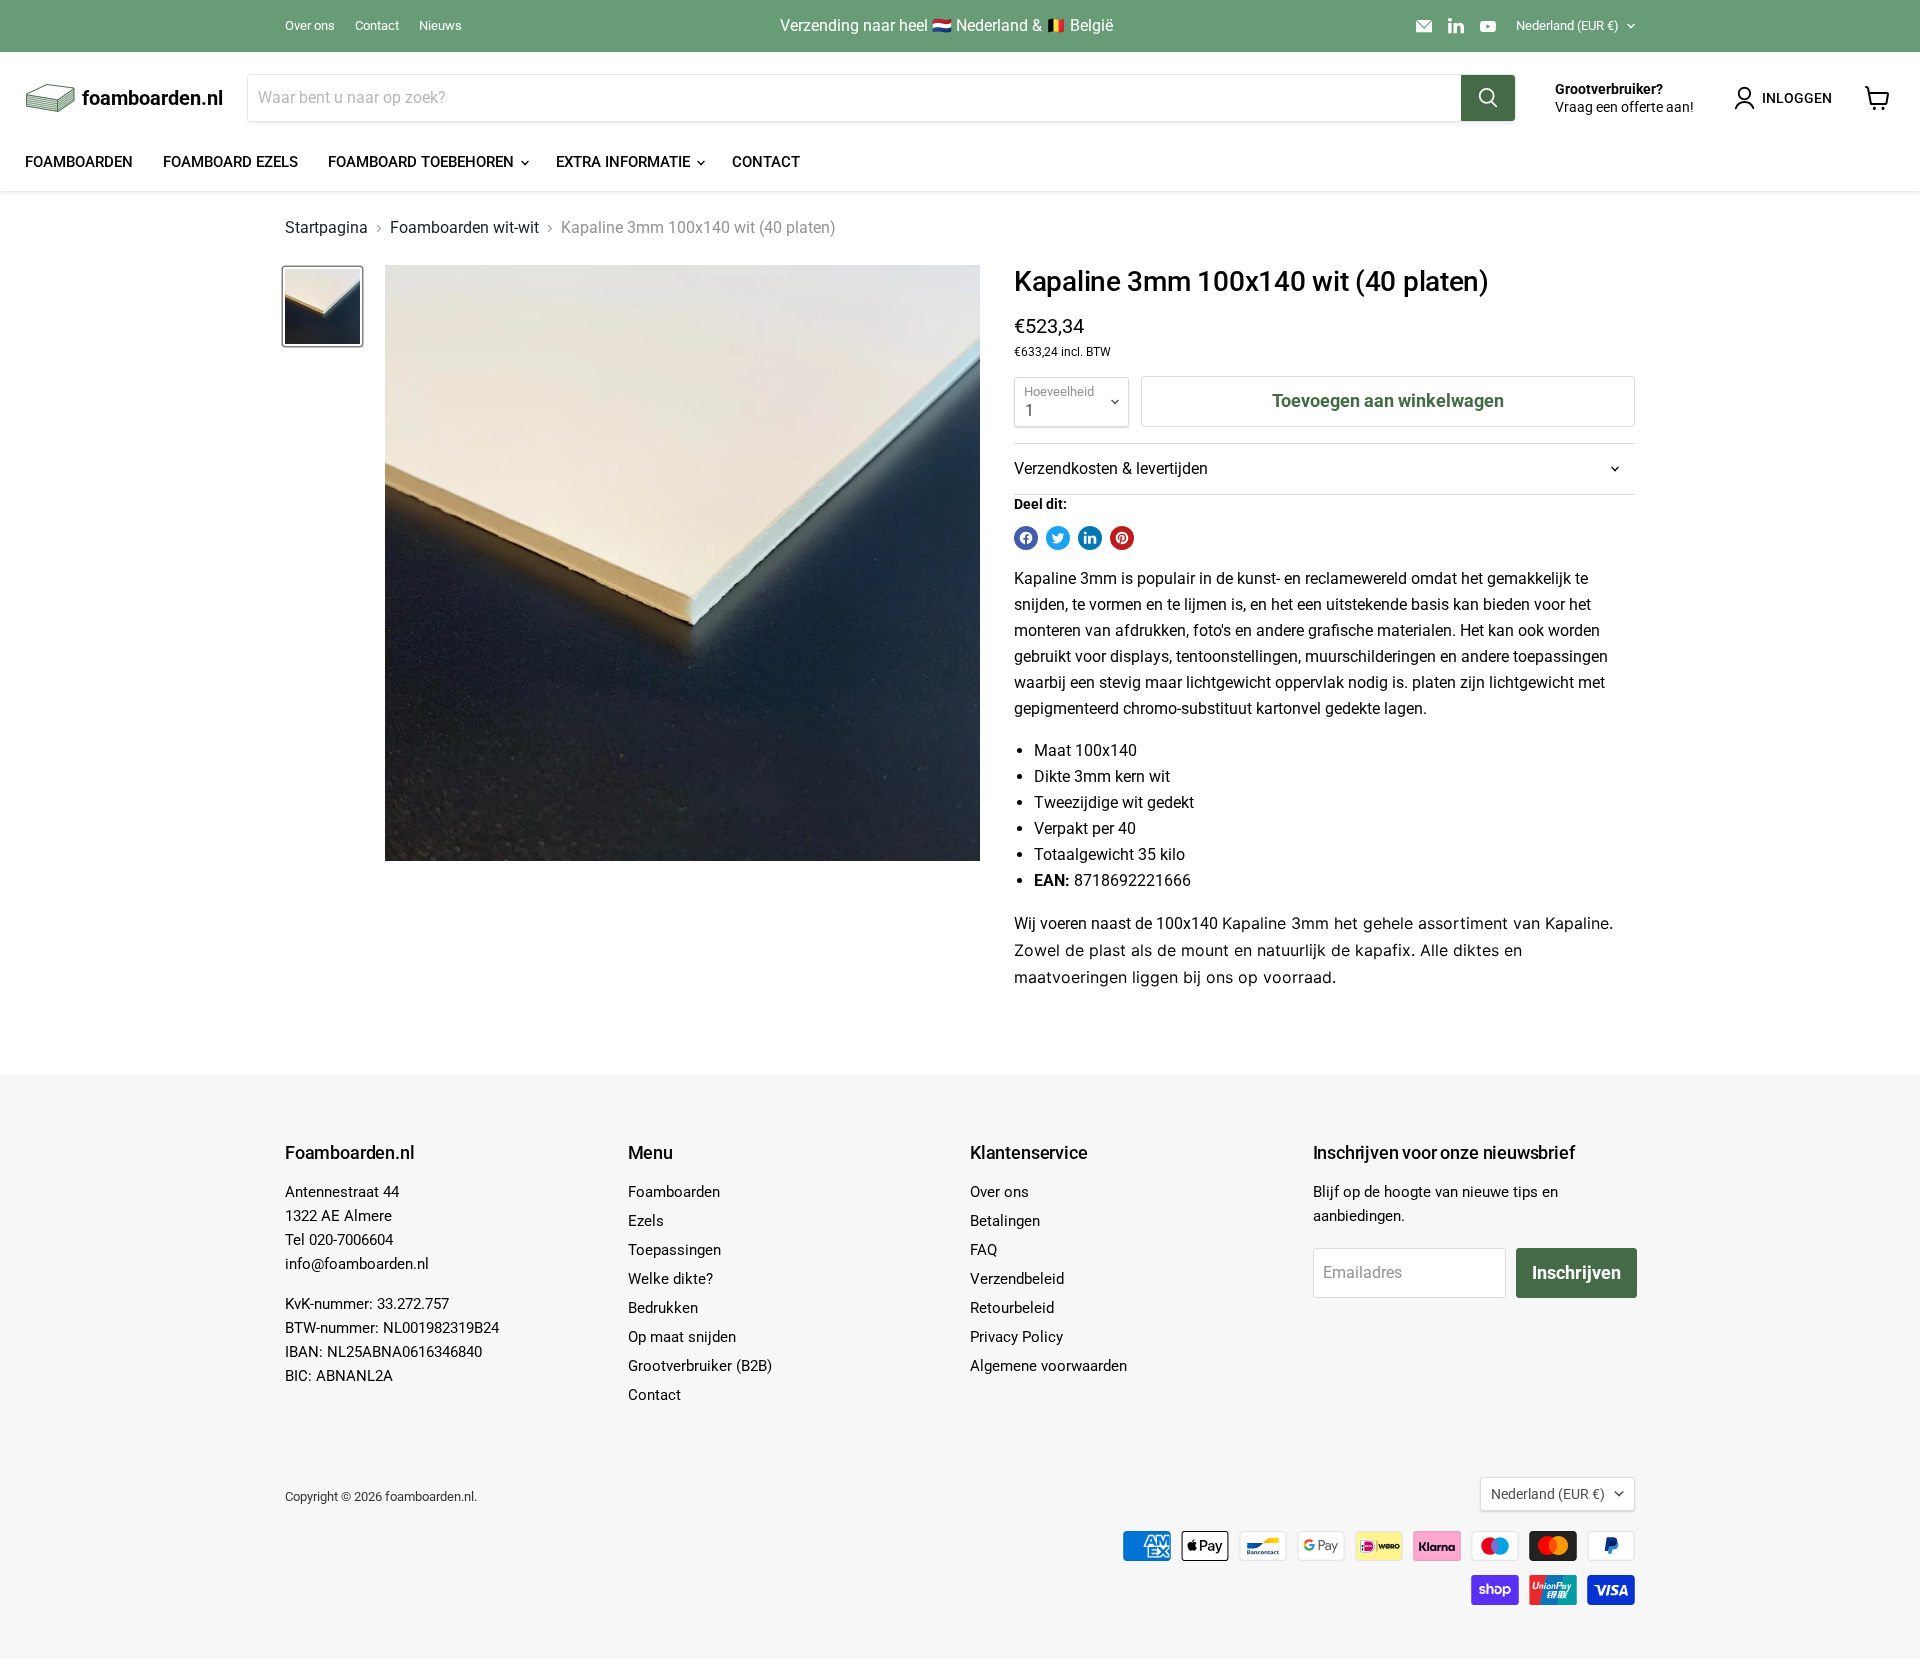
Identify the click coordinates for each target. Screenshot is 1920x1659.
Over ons (310, 26)
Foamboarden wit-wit (464, 228)
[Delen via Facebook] (1026, 538)
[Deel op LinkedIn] (1090, 538)
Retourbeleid (1012, 1308)
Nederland (1567, 25)
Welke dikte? (670, 1279)
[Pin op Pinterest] (1122, 538)
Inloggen (1797, 98)
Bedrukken (663, 1308)
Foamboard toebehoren (423, 162)
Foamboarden (79, 162)
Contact (377, 26)
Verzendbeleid (1017, 1279)
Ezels (646, 1221)
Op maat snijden (682, 1337)
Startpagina (326, 228)
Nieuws (440, 26)
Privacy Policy (1016, 1337)
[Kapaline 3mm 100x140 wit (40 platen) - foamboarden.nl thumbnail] (322, 306)
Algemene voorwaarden (1048, 1366)
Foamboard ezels (230, 162)
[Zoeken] (1488, 98)
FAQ (983, 1250)
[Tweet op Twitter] (1058, 538)
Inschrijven (1576, 1272)
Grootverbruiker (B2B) (700, 1366)
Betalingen (1005, 1221)
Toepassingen (674, 1250)
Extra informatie (625, 162)
